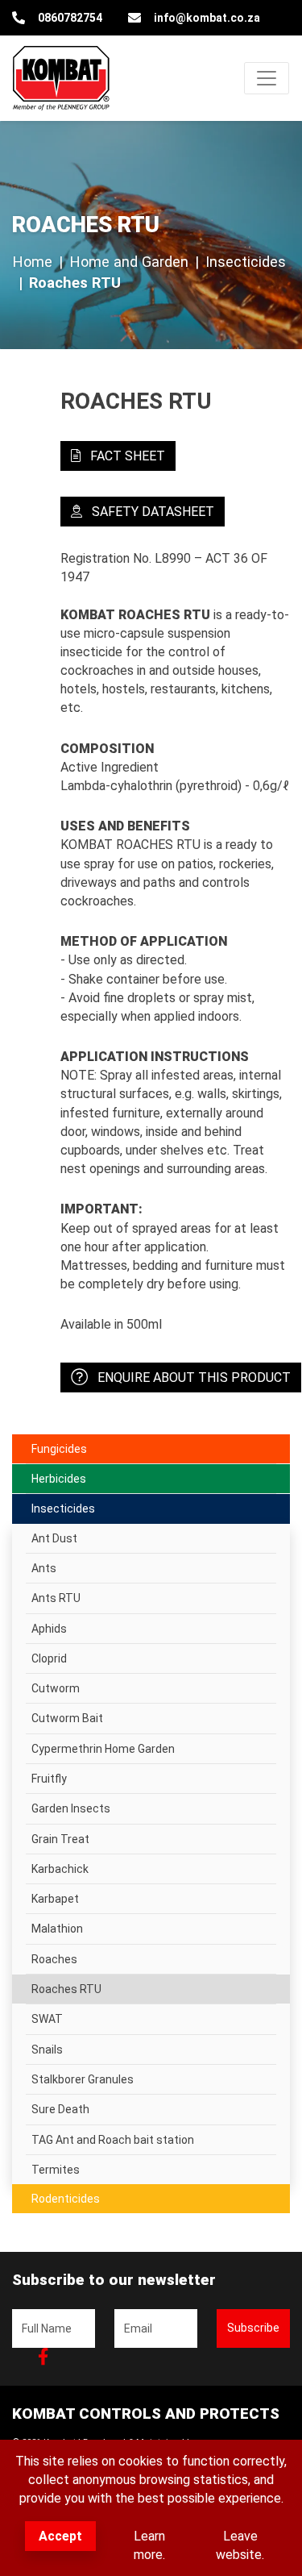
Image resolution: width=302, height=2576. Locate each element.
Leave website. (240, 2545)
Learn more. (149, 2545)
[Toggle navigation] (267, 78)
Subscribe (253, 2328)
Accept (60, 2536)
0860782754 (70, 18)
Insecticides (246, 262)
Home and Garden (129, 262)
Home (32, 262)
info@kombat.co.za (207, 18)
